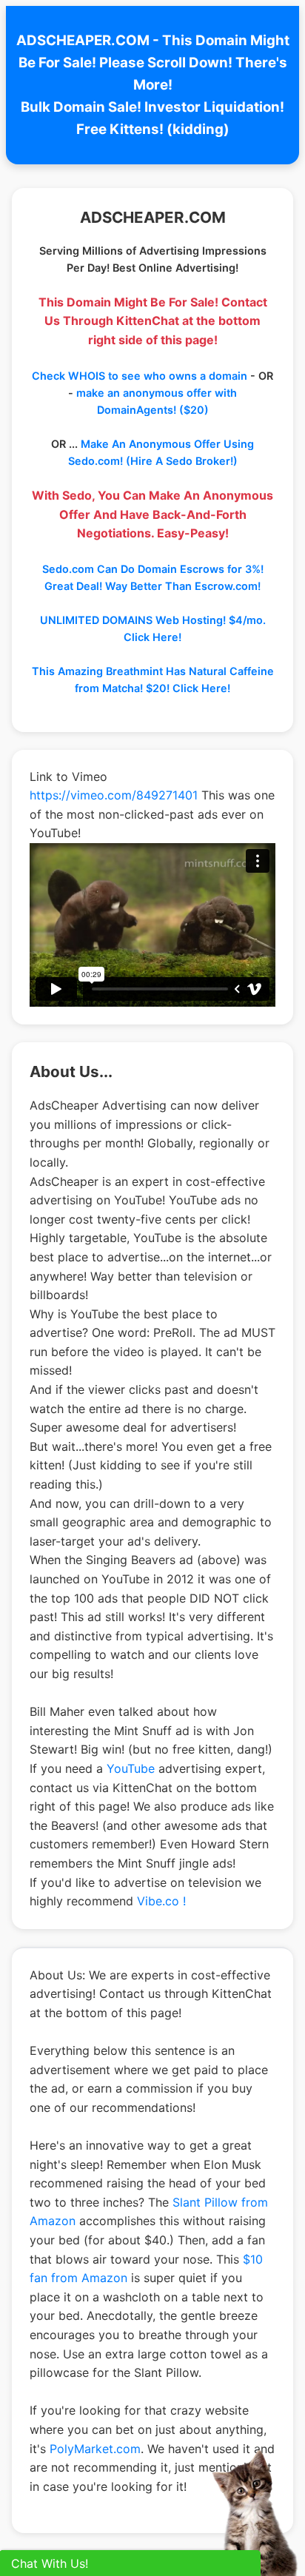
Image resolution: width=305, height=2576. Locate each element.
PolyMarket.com (95, 2449)
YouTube (131, 1768)
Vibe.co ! (161, 1901)
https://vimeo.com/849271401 (114, 795)
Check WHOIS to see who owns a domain (140, 376)
